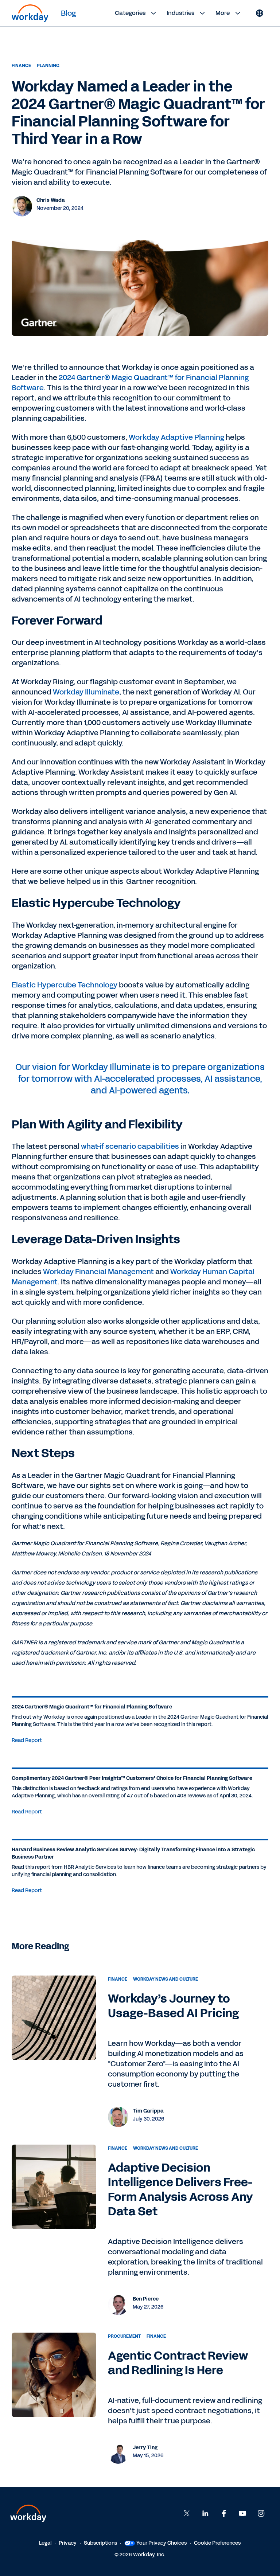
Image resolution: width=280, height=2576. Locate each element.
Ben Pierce (146, 2299)
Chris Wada (51, 200)
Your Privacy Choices (162, 2543)
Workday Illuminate (86, 692)
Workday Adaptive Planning (176, 437)
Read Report (27, 1740)
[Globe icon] (260, 13)
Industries (180, 13)
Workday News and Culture (166, 1979)
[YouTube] (242, 2513)
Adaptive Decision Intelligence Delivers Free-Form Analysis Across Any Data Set (181, 2190)
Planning (48, 66)
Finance (21, 66)
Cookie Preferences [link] (217, 2543)
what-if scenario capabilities (129, 1146)
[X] (187, 2513)
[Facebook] (224, 2513)
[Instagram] (261, 2513)
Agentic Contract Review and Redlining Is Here (178, 2363)
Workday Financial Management (98, 1272)
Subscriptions (100, 2543)
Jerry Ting (145, 2448)
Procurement (124, 2336)
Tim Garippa (148, 2111)
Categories (130, 13)
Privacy (68, 2543)
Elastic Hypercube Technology (65, 985)
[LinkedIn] (205, 2513)
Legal (45, 2543)
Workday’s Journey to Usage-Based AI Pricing (173, 2006)
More (223, 13)
